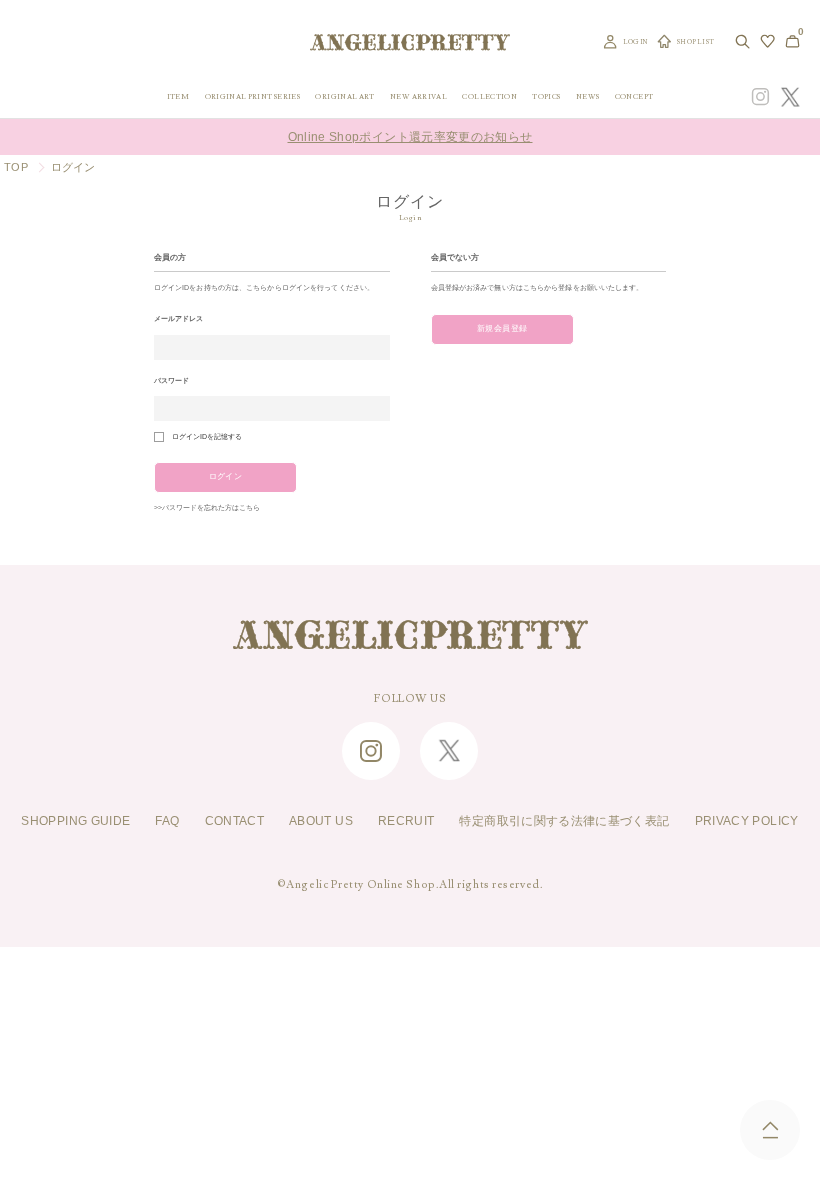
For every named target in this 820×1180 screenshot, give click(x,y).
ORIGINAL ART (344, 96)
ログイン (226, 476)
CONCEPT (634, 96)
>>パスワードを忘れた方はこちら (207, 508)
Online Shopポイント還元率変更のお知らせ (410, 137)
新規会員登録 (502, 328)
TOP (16, 167)
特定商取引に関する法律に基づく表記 (564, 821)
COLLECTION (489, 96)
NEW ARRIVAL (418, 96)
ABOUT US (321, 821)
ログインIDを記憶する (207, 437)
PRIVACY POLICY (747, 821)
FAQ (167, 821)
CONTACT (235, 821)
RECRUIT (406, 821)
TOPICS (546, 96)
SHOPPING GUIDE (75, 821)
